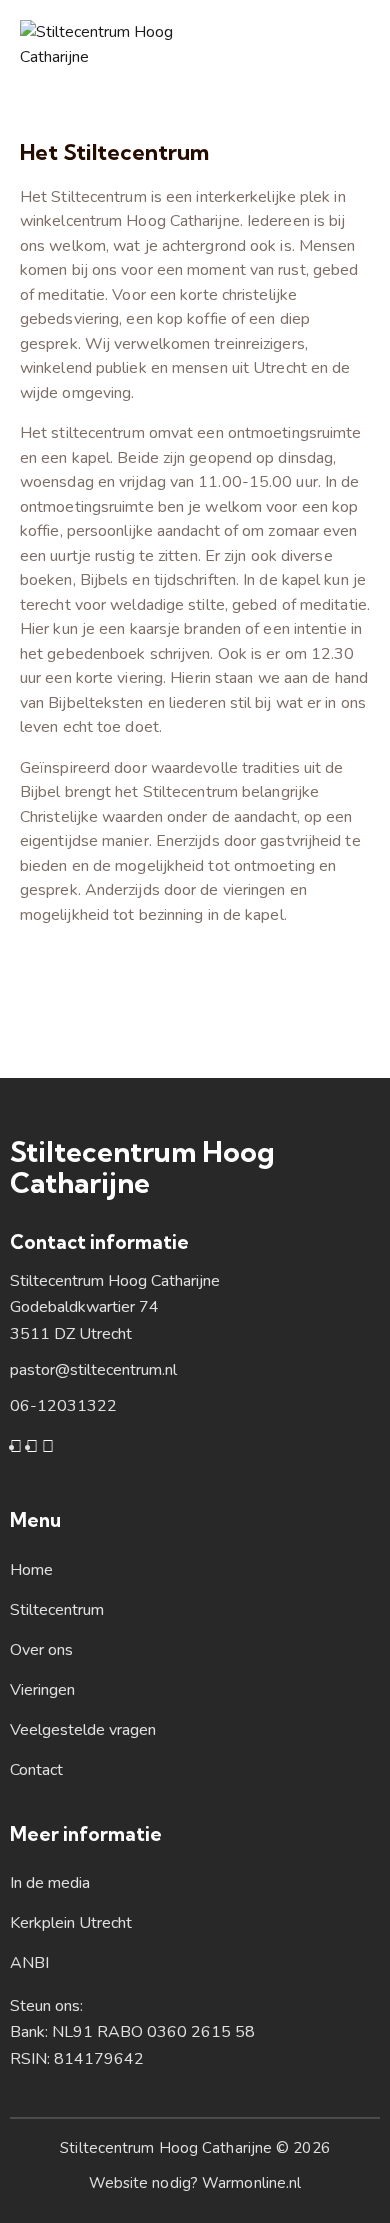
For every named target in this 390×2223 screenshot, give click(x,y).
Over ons (41, 1650)
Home (31, 1570)
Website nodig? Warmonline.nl (195, 2183)
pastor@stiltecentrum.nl (93, 1370)
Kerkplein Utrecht (71, 1923)
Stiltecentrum (57, 1610)
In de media (50, 1883)
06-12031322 (63, 1406)
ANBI (29, 1963)
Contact (36, 1770)
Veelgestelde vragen (83, 1730)
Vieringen (42, 1690)
